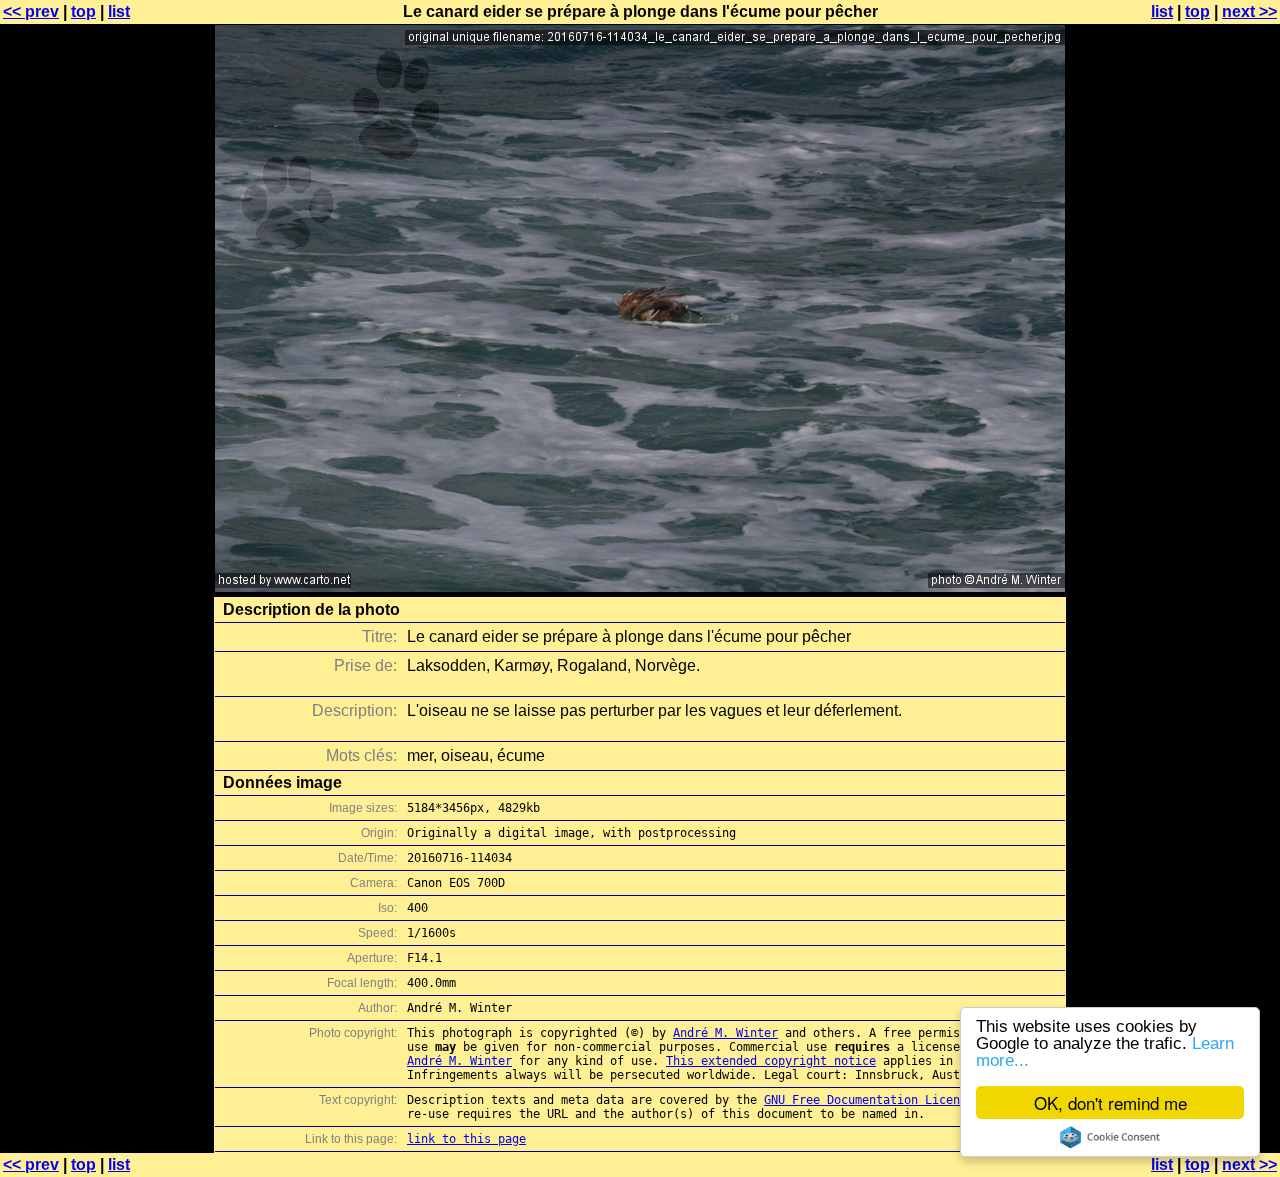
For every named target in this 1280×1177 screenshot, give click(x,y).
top (83, 11)
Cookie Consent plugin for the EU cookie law (1110, 1137)
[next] (640, 586)
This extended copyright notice (771, 1061)
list (119, 11)
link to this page (466, 1139)
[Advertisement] (1199, 495)
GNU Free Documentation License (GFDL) (893, 1100)
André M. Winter (725, 1033)
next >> (1249, 11)
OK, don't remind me (1110, 1102)
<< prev (31, 11)
